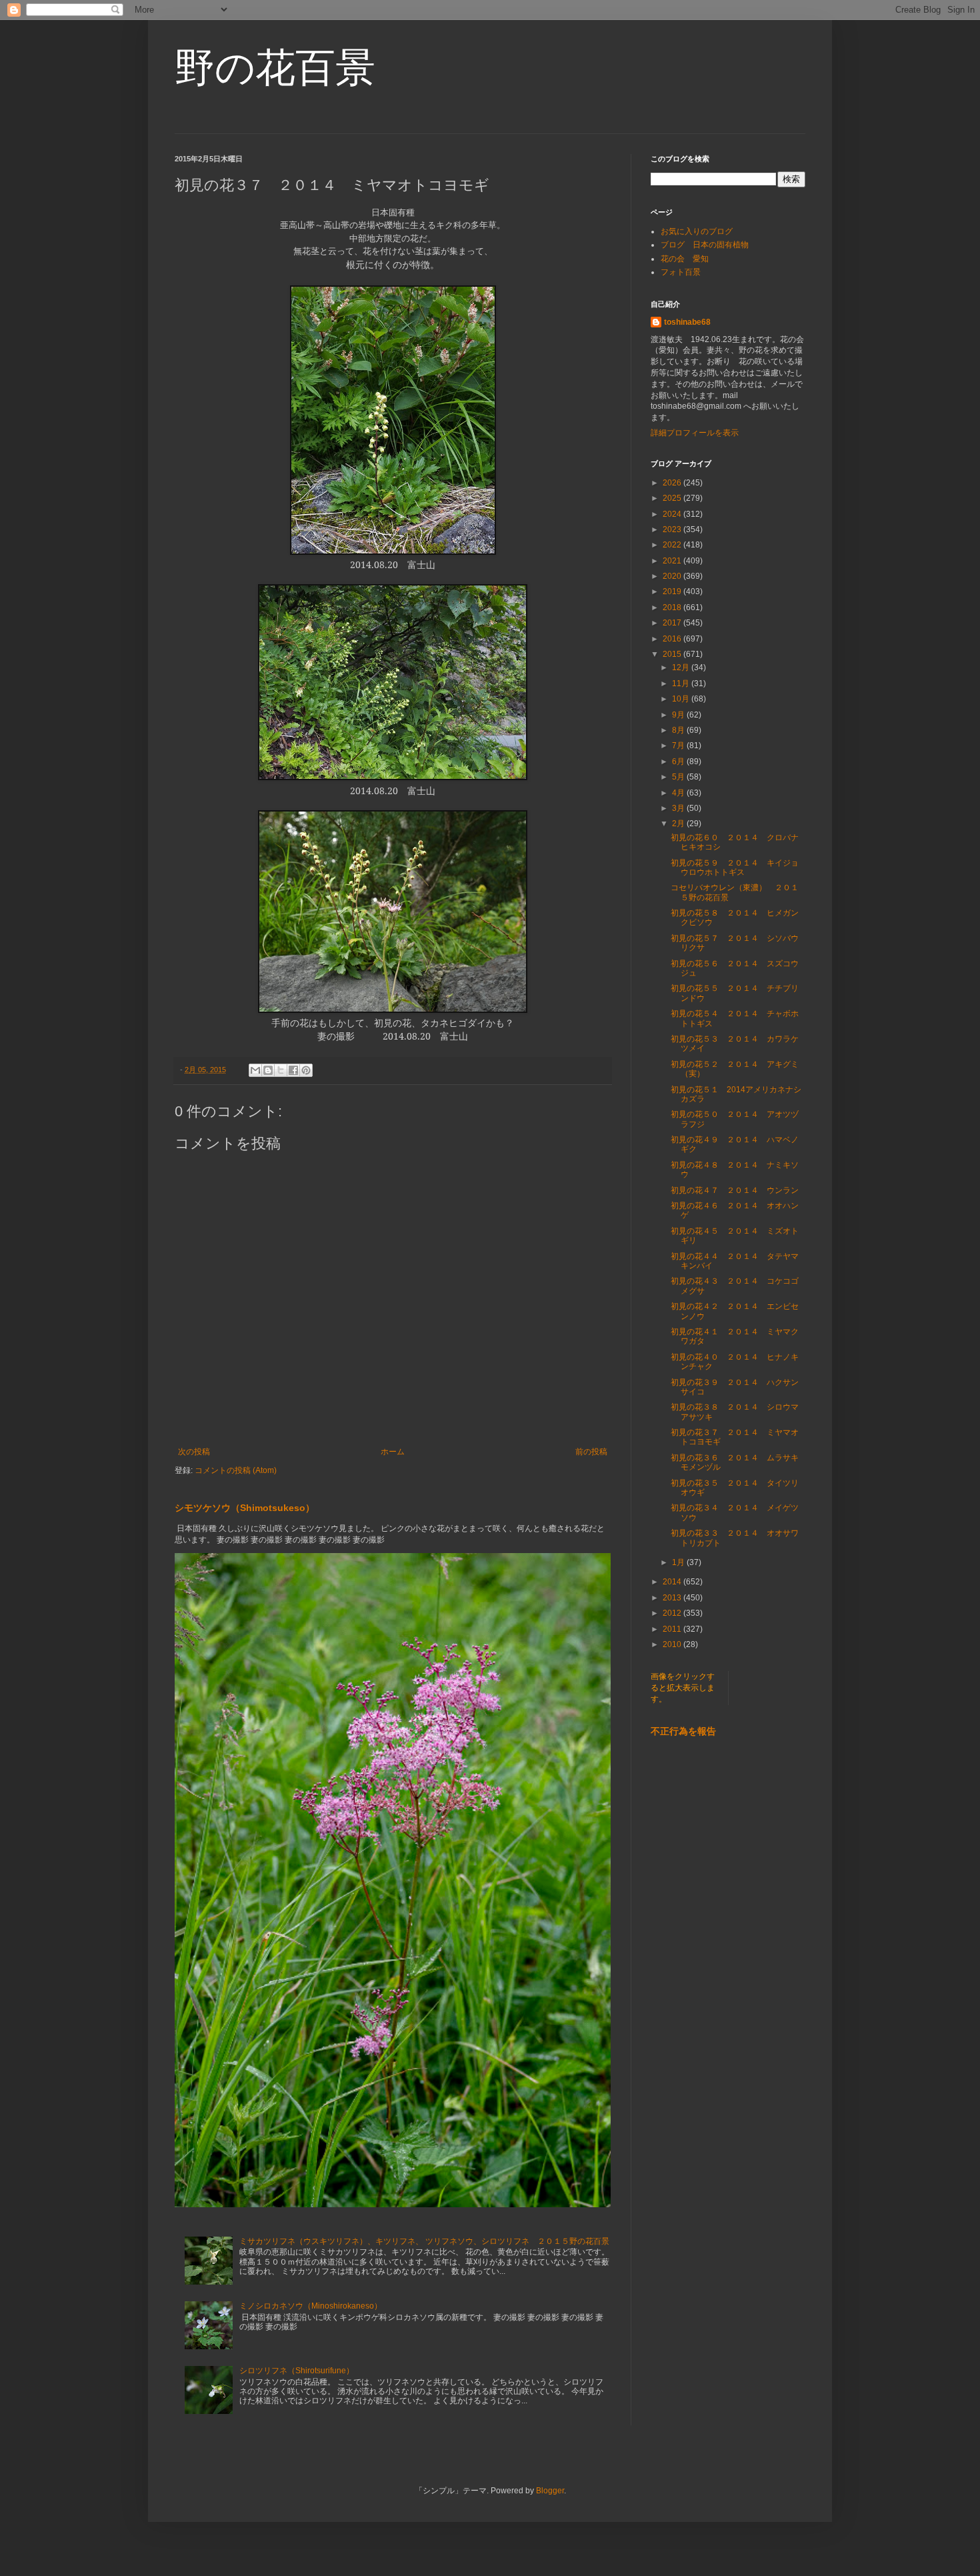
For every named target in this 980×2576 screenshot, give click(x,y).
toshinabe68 (687, 322)
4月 (679, 793)
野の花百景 (275, 68)
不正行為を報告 (683, 1731)
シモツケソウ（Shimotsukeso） (245, 1508)
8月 (679, 730)
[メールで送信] (255, 1070)
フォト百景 (681, 272)
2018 (673, 607)
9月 (679, 715)
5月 (679, 777)
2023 (673, 529)
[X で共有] (281, 1070)
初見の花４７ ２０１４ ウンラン (735, 1190)
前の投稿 (591, 1452)
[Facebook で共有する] (293, 1070)
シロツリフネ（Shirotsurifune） (297, 2371)
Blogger (550, 2491)
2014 (673, 1582)
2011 (673, 1629)
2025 (673, 498)
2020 (673, 576)
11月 (682, 684)
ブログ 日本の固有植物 (705, 245)
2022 (673, 545)
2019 (673, 591)
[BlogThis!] (268, 1070)
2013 (673, 1598)
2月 (679, 824)
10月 (682, 699)
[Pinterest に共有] (306, 1070)
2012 (673, 1613)
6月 (679, 762)
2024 (673, 514)
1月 (679, 1562)
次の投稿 (194, 1452)
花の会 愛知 (685, 259)
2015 (673, 654)
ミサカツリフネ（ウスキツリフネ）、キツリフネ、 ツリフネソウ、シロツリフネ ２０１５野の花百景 (424, 2241)
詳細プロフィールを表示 (695, 433)
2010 (673, 1644)
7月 (679, 746)
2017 (673, 623)
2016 (673, 639)
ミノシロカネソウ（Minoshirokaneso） (311, 2306)
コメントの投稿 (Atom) (236, 1470)
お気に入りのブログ (697, 231)
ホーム (393, 1452)
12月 (682, 668)
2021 (673, 561)
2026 (673, 483)
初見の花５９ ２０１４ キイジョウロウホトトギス (735, 868)
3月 (679, 808)
